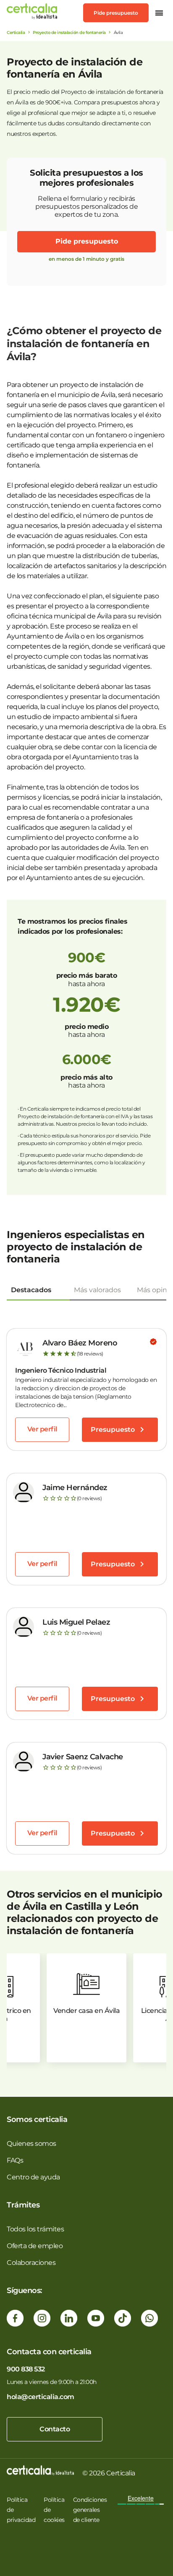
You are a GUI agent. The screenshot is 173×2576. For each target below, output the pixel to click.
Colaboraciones (31, 2263)
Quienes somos (31, 2144)
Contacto (55, 2429)
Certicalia (16, 32)
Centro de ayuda (33, 2177)
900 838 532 (26, 2369)
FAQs (15, 2160)
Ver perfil (42, 1429)
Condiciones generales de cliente (90, 2510)
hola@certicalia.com (41, 2397)
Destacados (31, 1290)
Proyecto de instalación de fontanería (69, 32)
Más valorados (97, 1290)
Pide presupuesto (116, 13)
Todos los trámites (35, 2229)
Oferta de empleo (35, 2246)
